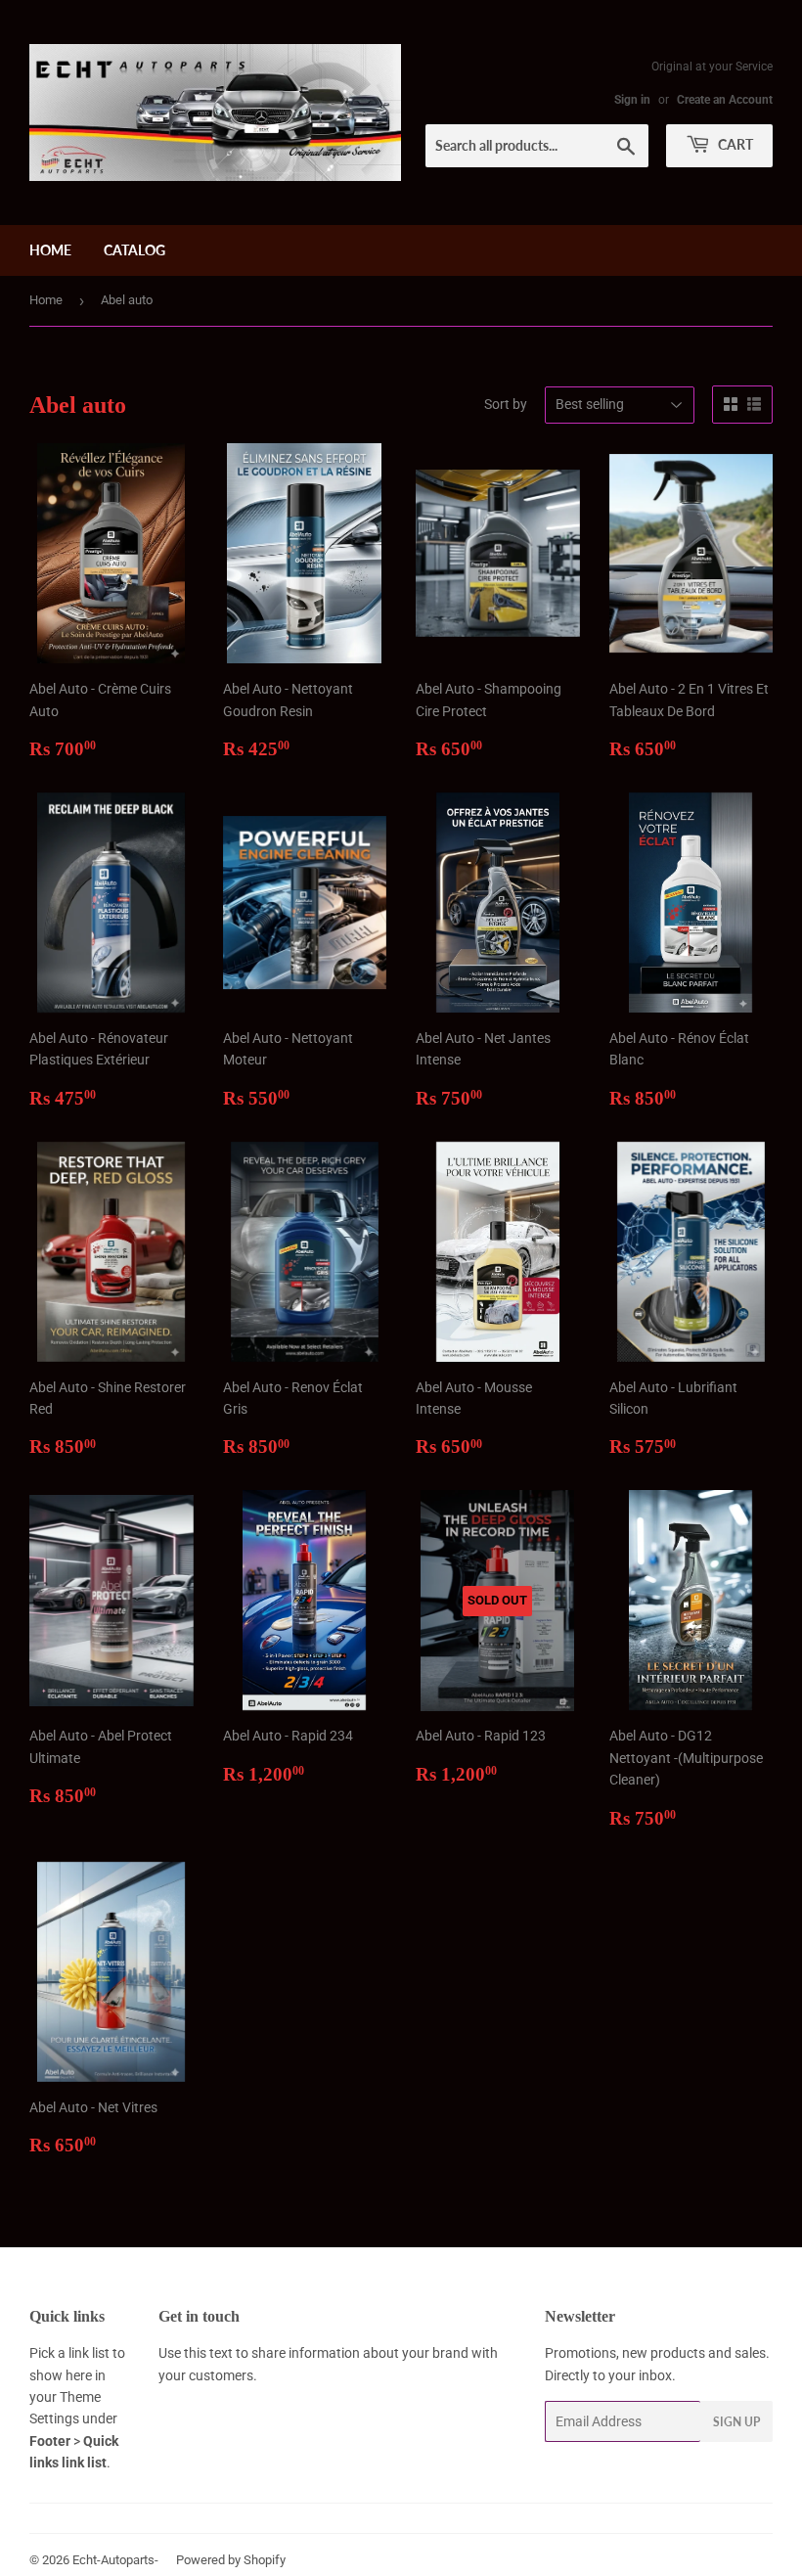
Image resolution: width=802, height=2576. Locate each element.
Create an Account (725, 100)
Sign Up (736, 2422)
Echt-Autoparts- (115, 2560)
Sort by (506, 404)
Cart (734, 144)
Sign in (632, 100)
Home (50, 250)
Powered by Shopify (231, 2560)
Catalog (134, 250)
